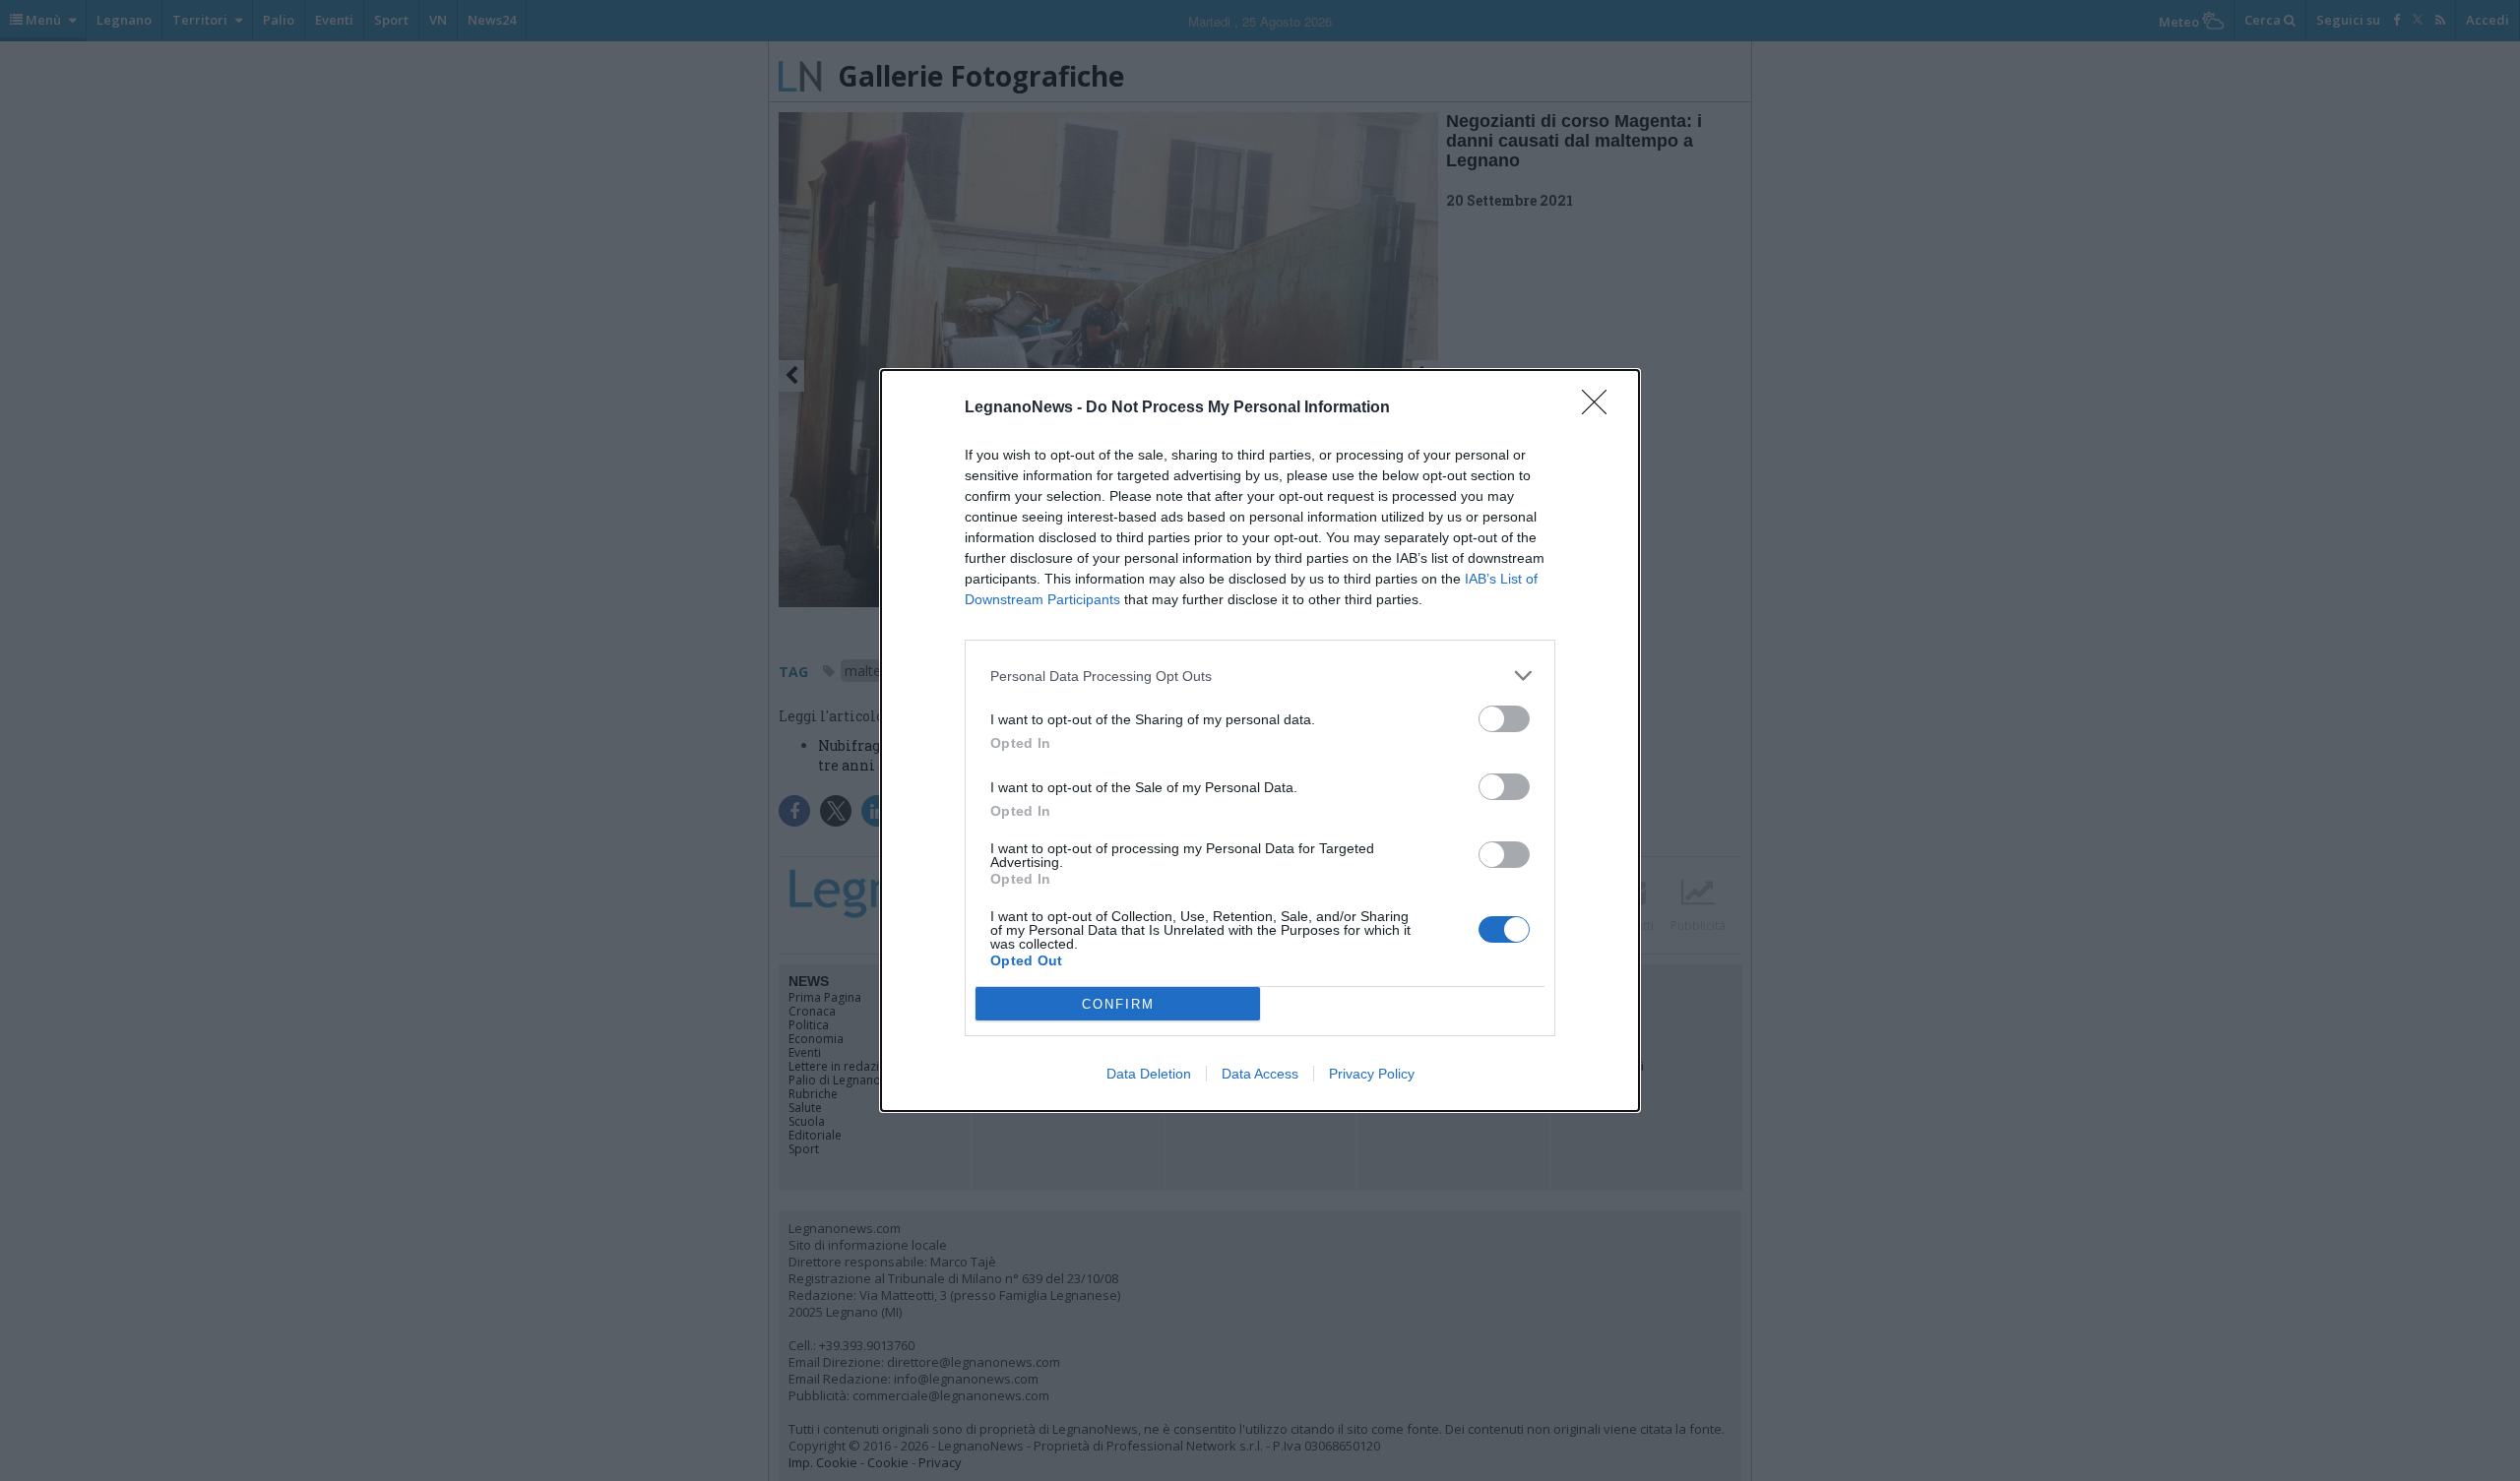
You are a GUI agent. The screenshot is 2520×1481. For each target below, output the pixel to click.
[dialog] (1260, 740)
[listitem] (1260, 676)
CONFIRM (1118, 1004)
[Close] (1601, 408)
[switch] (1504, 719)
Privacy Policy (1372, 1074)
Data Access (1260, 1074)
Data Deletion (1149, 1074)
